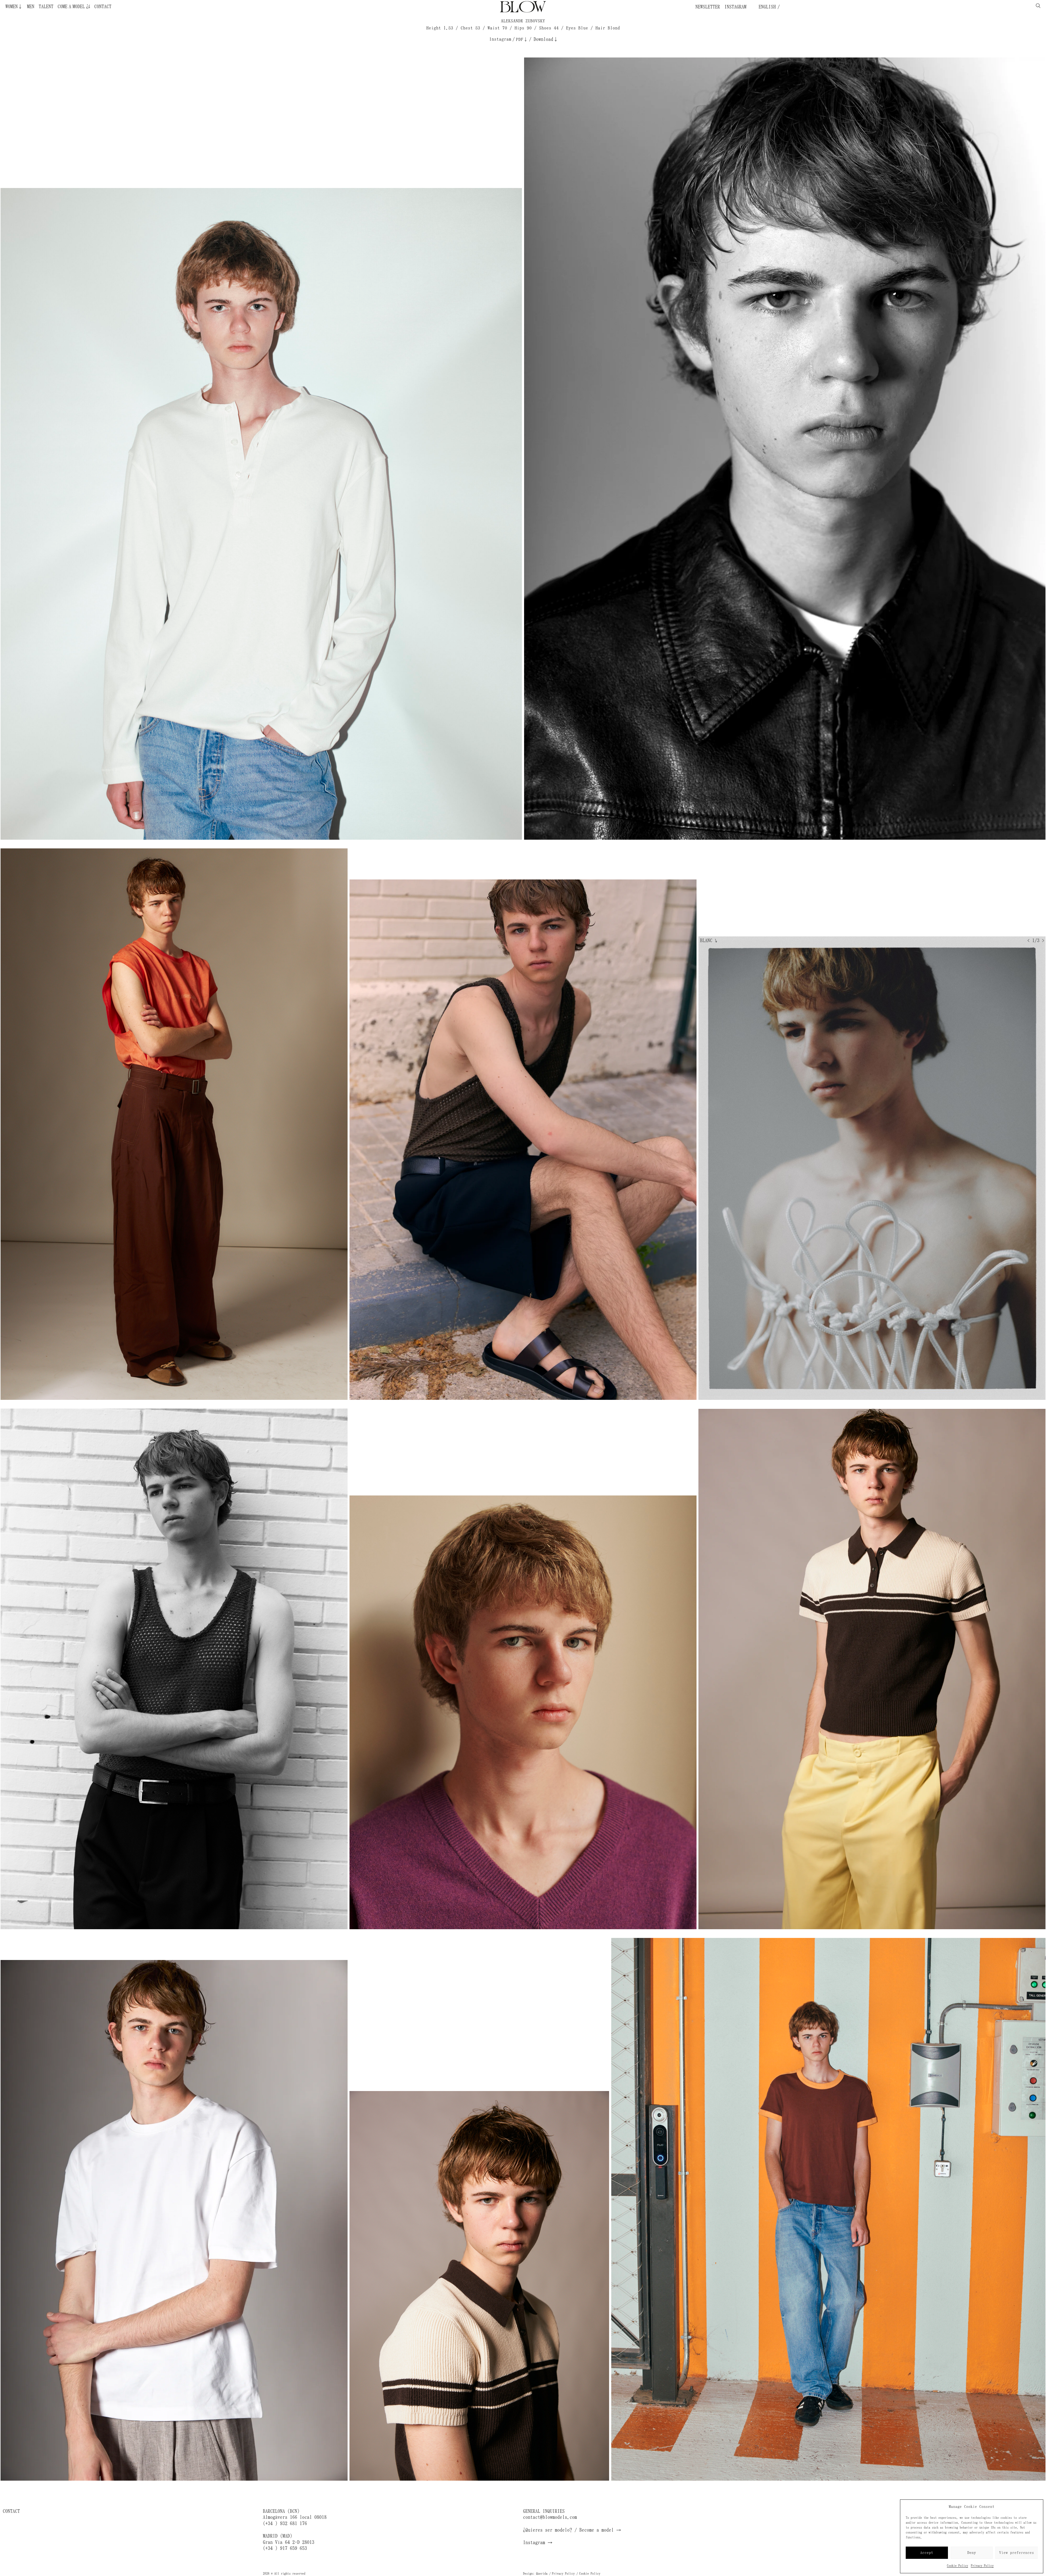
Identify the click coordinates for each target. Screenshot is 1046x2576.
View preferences (1017, 2553)
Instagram (735, 7)
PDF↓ (522, 39)
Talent (46, 7)
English (766, 7)
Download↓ (546, 39)
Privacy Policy (982, 2566)
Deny (972, 2553)
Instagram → (538, 2542)
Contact (103, 7)
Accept (927, 2553)
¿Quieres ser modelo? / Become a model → (572, 2530)
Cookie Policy (957, 2566)
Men (31, 7)
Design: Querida (535, 2574)
